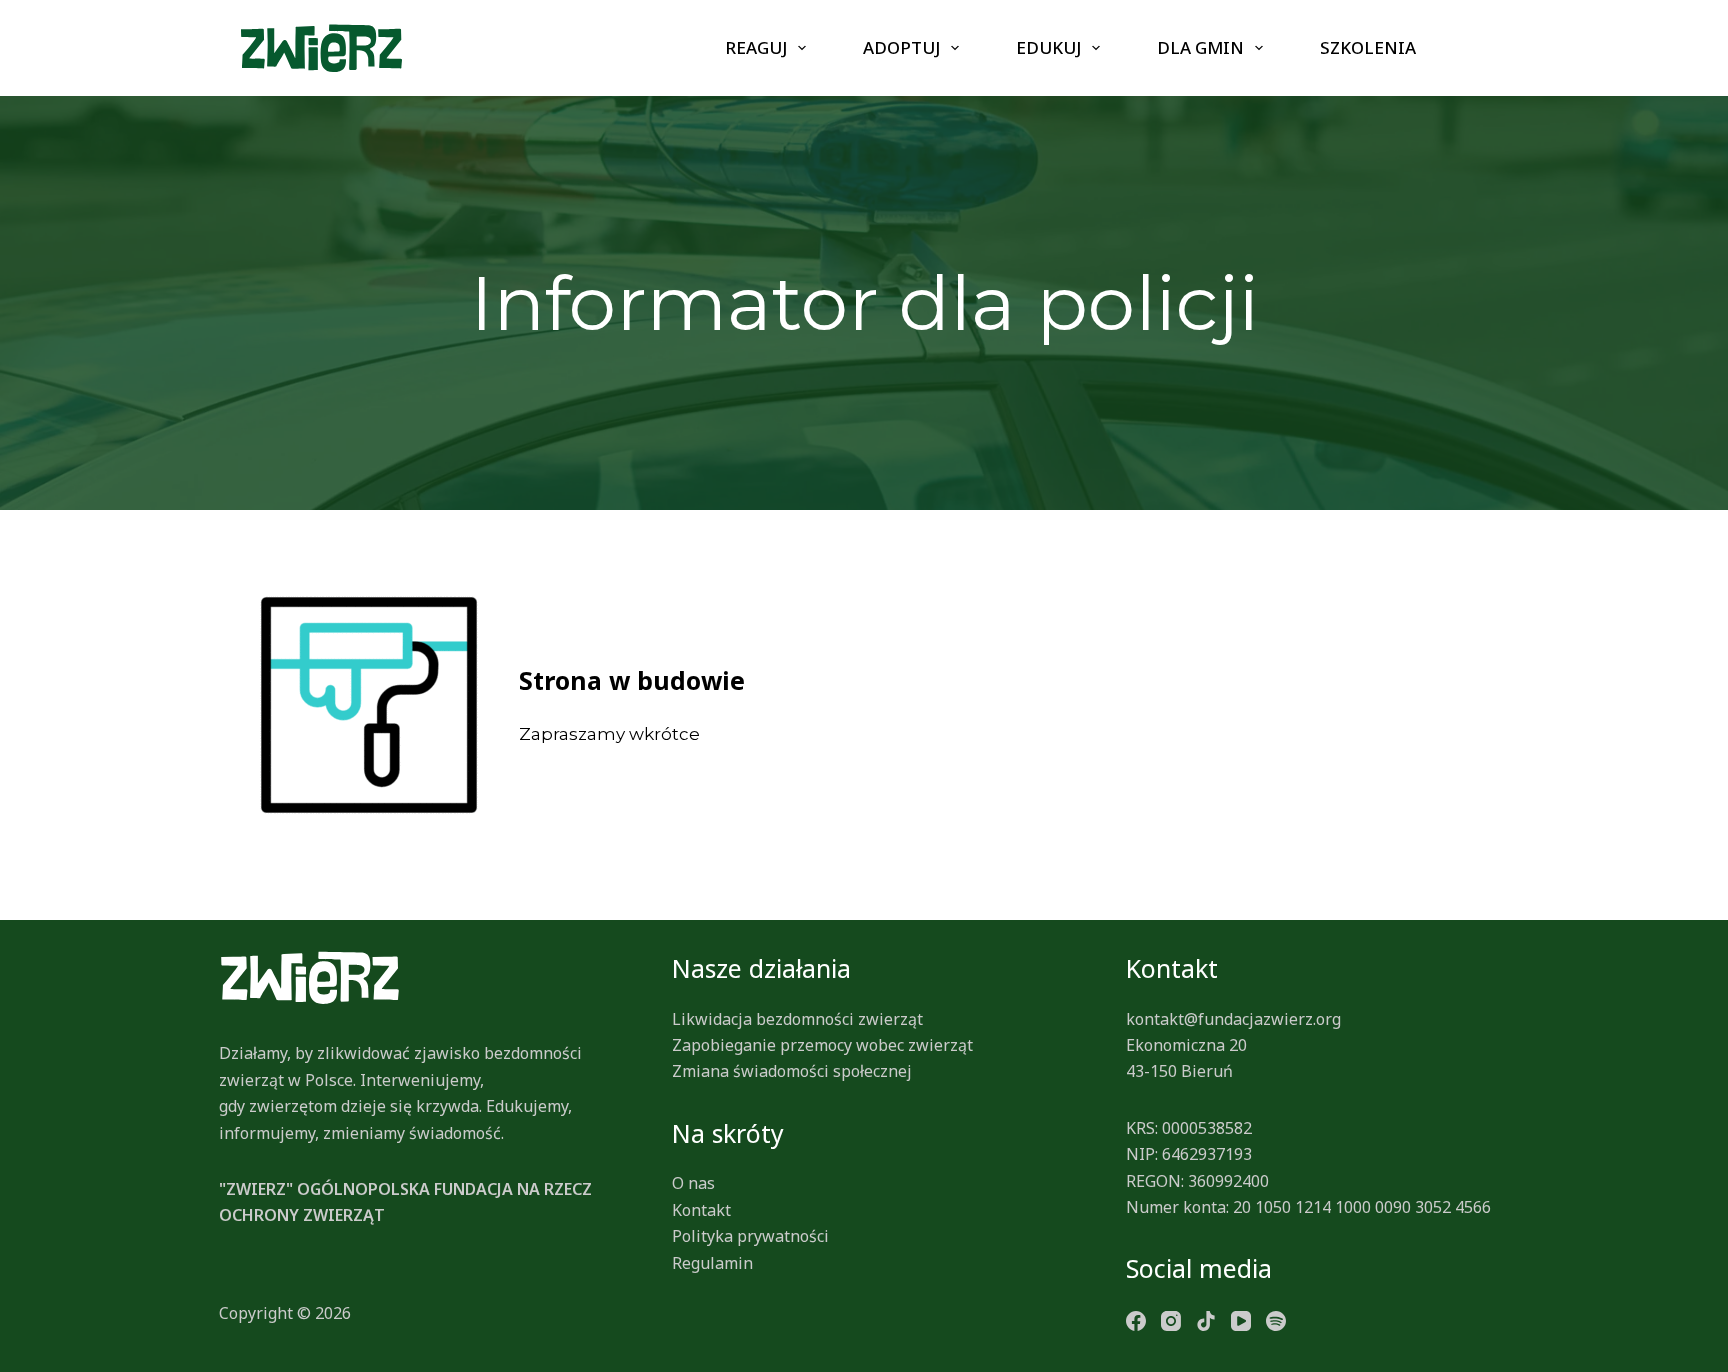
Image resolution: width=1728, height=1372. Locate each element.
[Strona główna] (321, 48)
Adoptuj (901, 47)
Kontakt (701, 1210)
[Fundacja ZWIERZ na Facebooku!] (1136, 1319)
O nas (693, 1183)
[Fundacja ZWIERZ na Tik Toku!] (1206, 1319)
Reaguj (756, 47)
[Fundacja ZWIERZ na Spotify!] (1276, 1319)
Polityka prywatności (750, 1236)
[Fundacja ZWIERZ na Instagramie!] (1171, 1319)
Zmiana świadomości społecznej (792, 1071)
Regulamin (712, 1263)
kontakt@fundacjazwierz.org (1233, 1019)
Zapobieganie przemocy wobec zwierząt (822, 1045)
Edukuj (1048, 47)
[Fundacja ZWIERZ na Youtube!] (1241, 1319)
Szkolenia (1368, 47)
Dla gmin (1200, 47)
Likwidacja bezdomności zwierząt (797, 1019)
